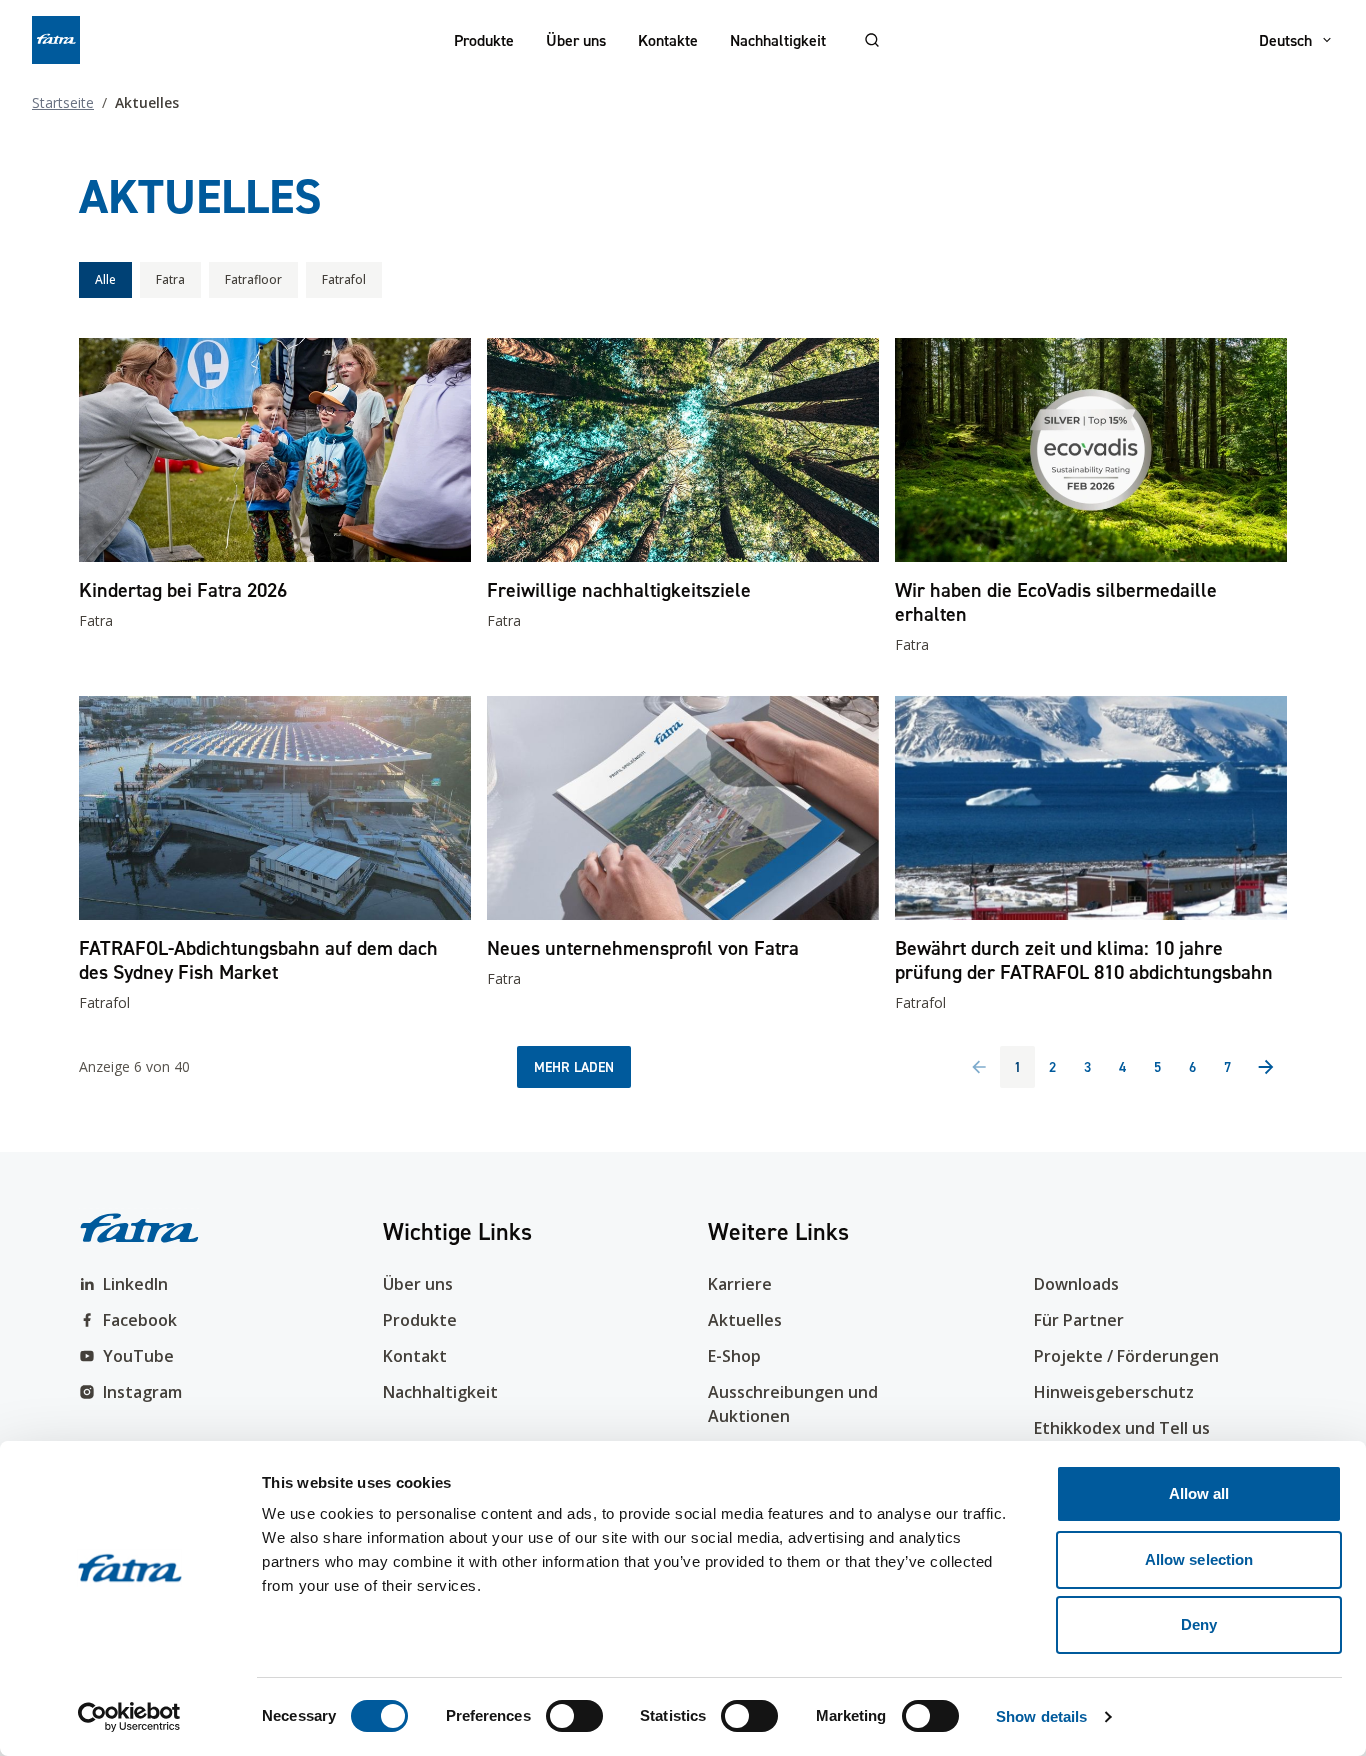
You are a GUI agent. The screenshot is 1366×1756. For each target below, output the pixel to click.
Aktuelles (745, 1320)
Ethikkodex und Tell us (1122, 1428)
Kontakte (668, 40)
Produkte (484, 40)
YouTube (138, 1356)
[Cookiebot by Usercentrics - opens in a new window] (129, 1717)
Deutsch (1285, 40)
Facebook (140, 1320)
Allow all (1199, 1493)
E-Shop (734, 1356)
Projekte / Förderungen (1126, 1356)
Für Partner (1079, 1320)
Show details (1041, 1716)
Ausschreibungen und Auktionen (793, 1404)
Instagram (142, 1392)
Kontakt (415, 1356)
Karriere (740, 1284)
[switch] (574, 1716)
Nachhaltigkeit (778, 40)
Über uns (576, 40)
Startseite (63, 102)
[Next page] (1266, 1067)
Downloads (1076, 1284)
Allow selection (1199, 1559)
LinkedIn (135, 1284)
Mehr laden (574, 1067)
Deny (1199, 1624)
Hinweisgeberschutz (1114, 1392)
